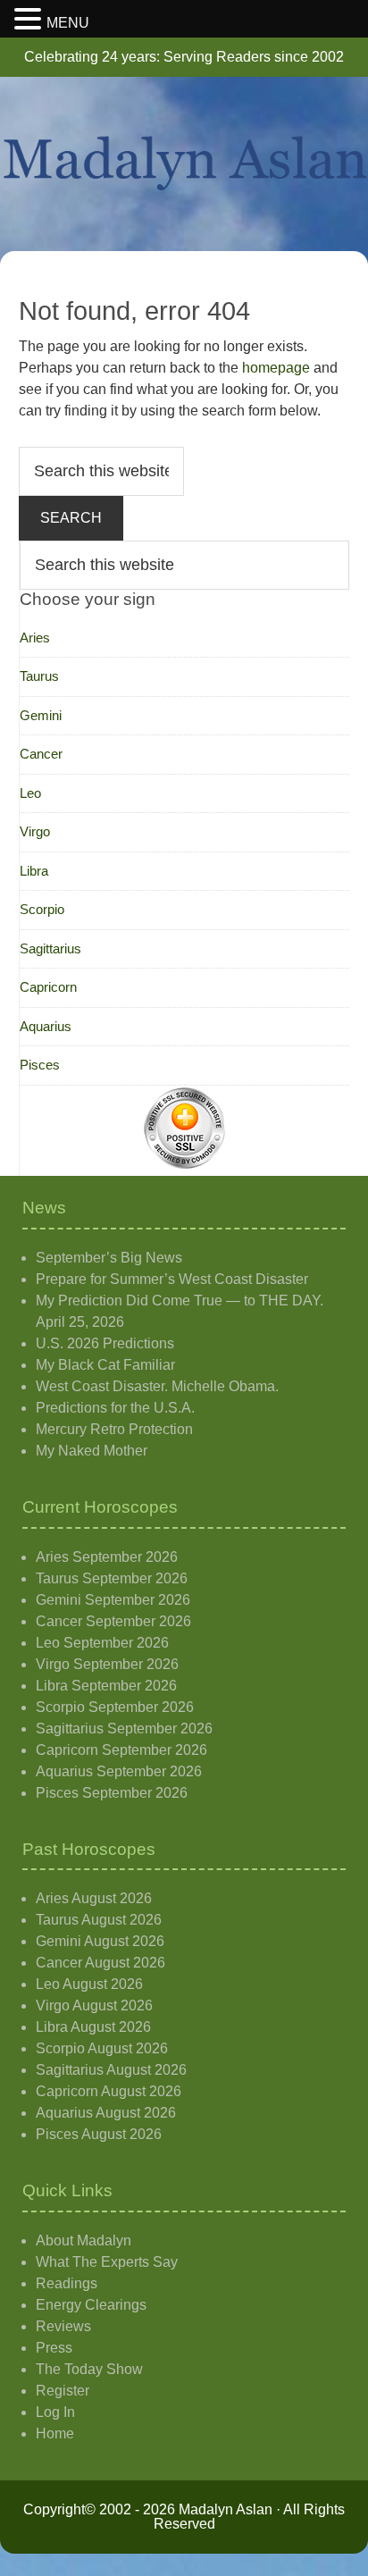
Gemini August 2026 (100, 1941)
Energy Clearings (91, 2305)
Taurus (39, 676)
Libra (34, 871)
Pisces (40, 1065)
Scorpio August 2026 (102, 2048)
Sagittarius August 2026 (111, 2070)
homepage (276, 368)
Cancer (41, 754)
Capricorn (48, 987)
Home (55, 2433)
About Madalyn (84, 2240)
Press (54, 2348)
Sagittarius (50, 948)
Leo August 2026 (89, 1984)
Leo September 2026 (102, 1643)
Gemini (41, 715)
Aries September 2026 (107, 1557)
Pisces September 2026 (112, 1793)
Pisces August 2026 (99, 2134)
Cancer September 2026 (113, 1621)
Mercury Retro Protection (114, 1429)
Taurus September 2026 (112, 1578)
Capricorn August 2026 (109, 2091)
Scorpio (42, 909)
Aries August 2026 (94, 1898)
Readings (67, 2283)
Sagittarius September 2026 (124, 1729)
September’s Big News (109, 1258)
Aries (35, 638)
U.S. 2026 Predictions (105, 1343)
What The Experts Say (107, 2262)
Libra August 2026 (93, 2027)
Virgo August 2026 (94, 2005)
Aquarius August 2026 (106, 2113)
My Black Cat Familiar (105, 1365)
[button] (30, 20)
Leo (30, 793)
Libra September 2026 (106, 1686)
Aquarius (46, 1026)
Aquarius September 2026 (119, 1771)
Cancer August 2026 (100, 1963)
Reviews (63, 2326)
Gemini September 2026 (113, 1600)
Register (63, 2391)
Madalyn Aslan (184, 164)
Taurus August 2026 (99, 1920)
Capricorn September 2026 (121, 1750)
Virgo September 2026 (107, 1664)
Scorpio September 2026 (115, 1707)
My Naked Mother (92, 1451)
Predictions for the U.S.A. (115, 1408)
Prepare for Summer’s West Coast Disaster (172, 1279)
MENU (68, 23)
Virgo (35, 831)
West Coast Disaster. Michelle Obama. (157, 1386)
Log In (55, 2412)
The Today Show (89, 2369)
